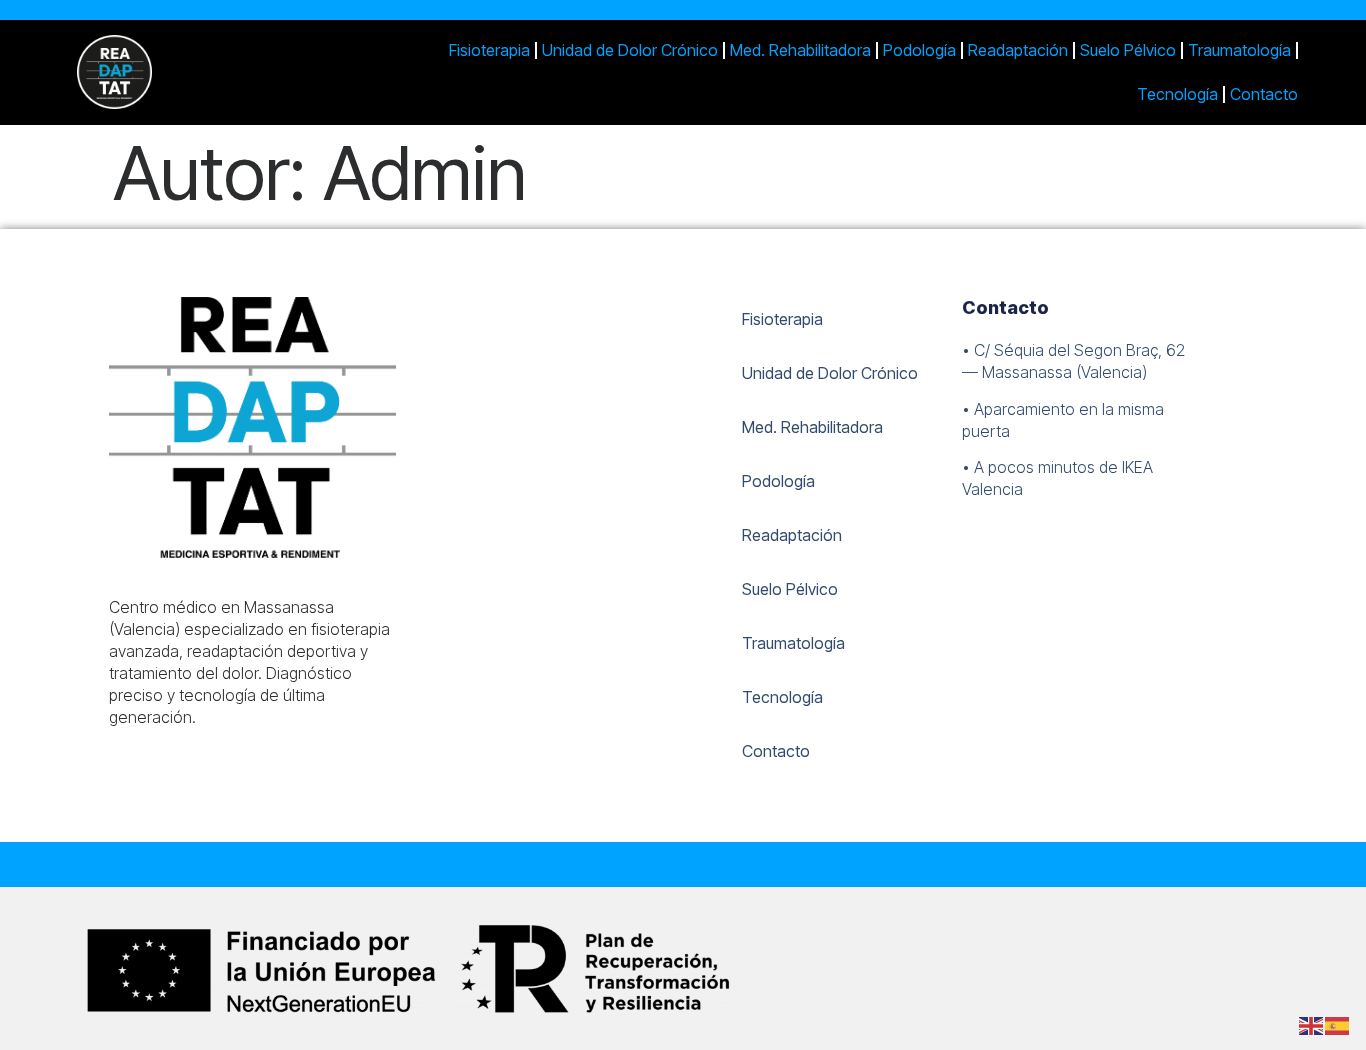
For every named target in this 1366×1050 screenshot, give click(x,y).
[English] (1312, 1024)
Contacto (1264, 94)
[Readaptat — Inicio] (187, 72)
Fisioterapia (489, 50)
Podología (919, 50)
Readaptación (1018, 50)
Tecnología (1177, 94)
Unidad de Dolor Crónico (630, 50)
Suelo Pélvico (1128, 50)
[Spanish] (1338, 1024)
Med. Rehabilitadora (800, 50)
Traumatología (1239, 50)
